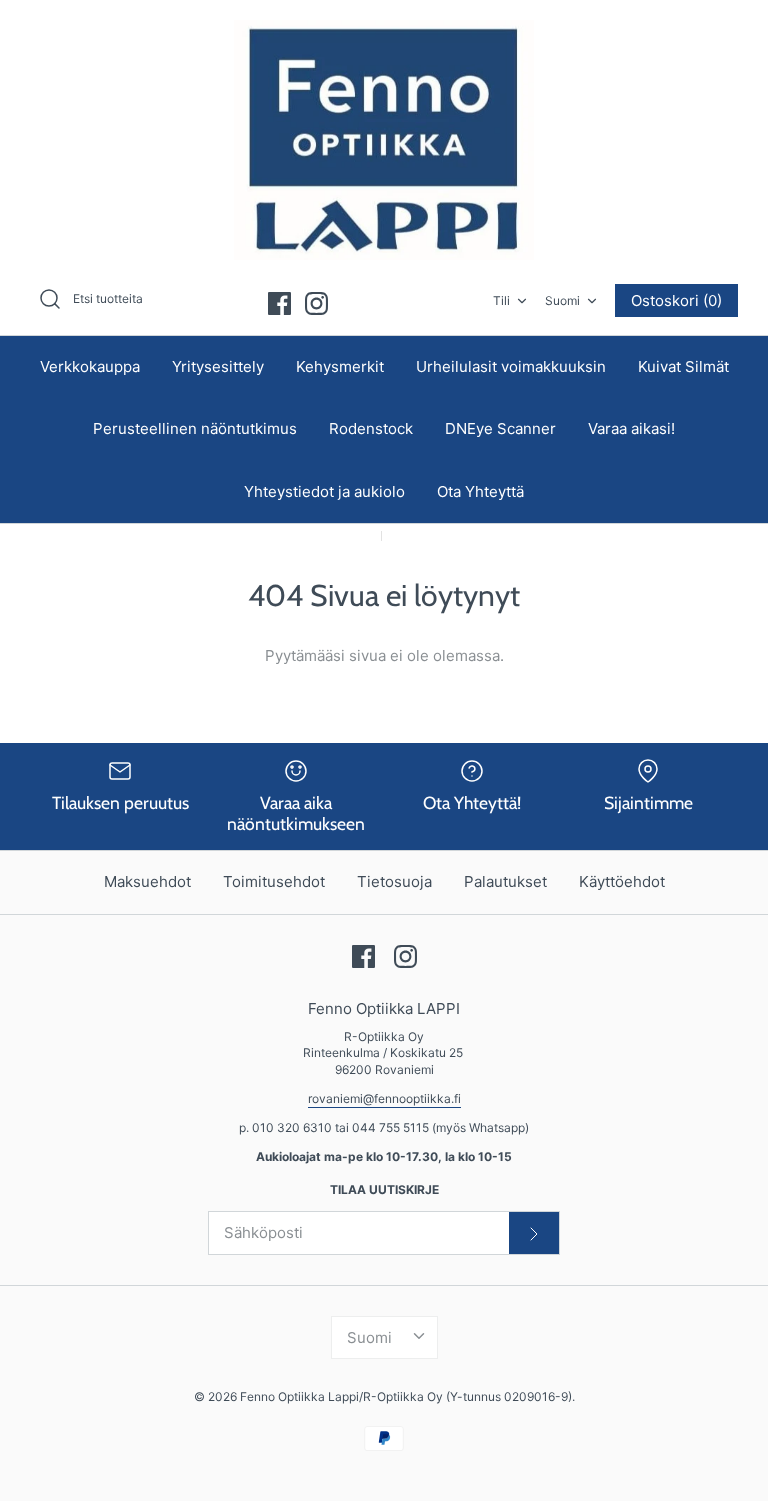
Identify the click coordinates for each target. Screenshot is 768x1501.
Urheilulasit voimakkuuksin (511, 366)
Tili (501, 300)
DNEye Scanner (500, 428)
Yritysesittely (218, 366)
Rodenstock (371, 428)
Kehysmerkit (340, 366)
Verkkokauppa (90, 366)
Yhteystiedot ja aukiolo (324, 491)
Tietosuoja (394, 881)
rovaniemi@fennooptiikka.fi (384, 1098)
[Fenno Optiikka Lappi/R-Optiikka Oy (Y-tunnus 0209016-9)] (384, 140)
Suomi (562, 300)
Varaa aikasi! (631, 428)
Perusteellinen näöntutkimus (195, 428)
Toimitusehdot (274, 881)
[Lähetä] (534, 1233)
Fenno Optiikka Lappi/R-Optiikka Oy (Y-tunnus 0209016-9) (406, 1396)
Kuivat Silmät (683, 366)
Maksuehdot (147, 881)
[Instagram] (316, 303)
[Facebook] (279, 303)
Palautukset (505, 881)
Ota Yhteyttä (480, 491)
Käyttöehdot (622, 881)
